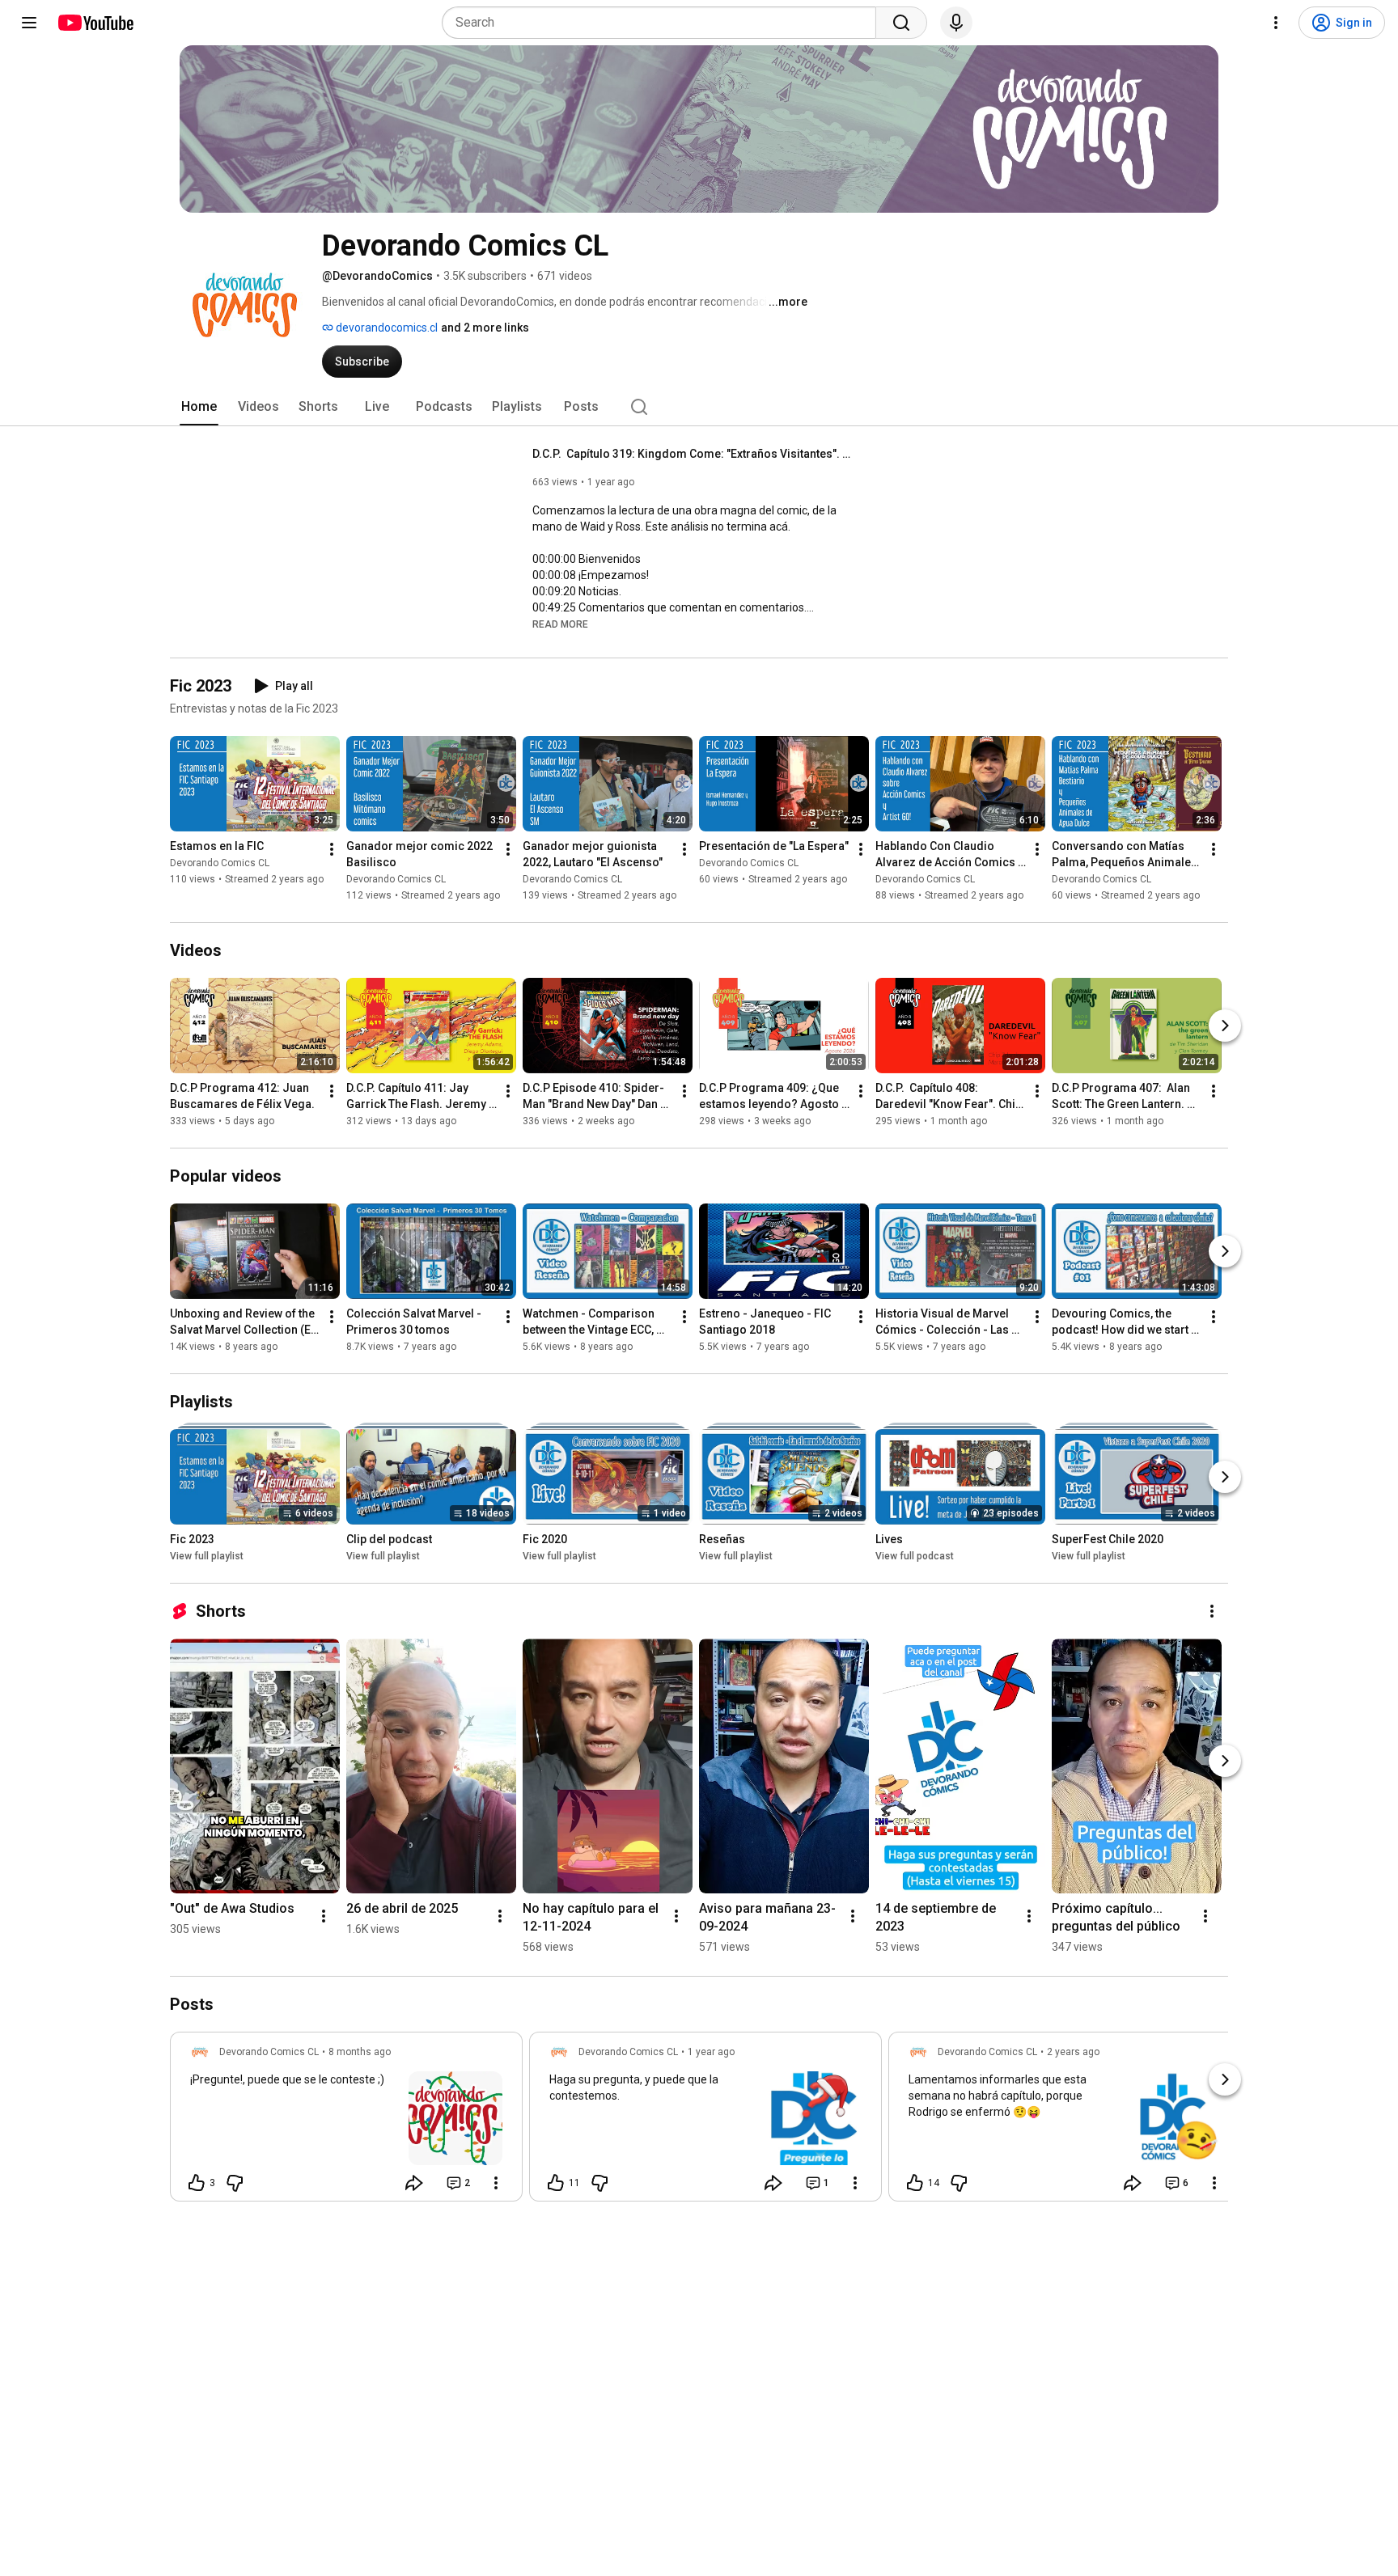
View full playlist (207, 1556)
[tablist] (699, 407)
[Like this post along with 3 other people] (197, 2183)
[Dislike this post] (235, 2183)
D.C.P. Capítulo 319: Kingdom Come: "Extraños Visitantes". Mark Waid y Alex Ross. (695, 454)
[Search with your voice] (956, 23)
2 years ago (1073, 2052)
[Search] (901, 23)
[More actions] (332, 849)
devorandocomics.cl (386, 328)
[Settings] (1276, 23)
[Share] (414, 2183)
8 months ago (360, 2052)
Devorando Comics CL (220, 863)
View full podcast (915, 1556)
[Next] (1225, 1026)
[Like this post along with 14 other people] (915, 2183)
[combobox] (664, 23)
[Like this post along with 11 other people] (556, 2183)
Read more (560, 624)
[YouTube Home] (95, 23)
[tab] (199, 407)
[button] (560, 624)
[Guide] (29, 23)
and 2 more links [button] (485, 328)
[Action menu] (496, 2183)
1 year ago (711, 2052)
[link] (346, 2121)
